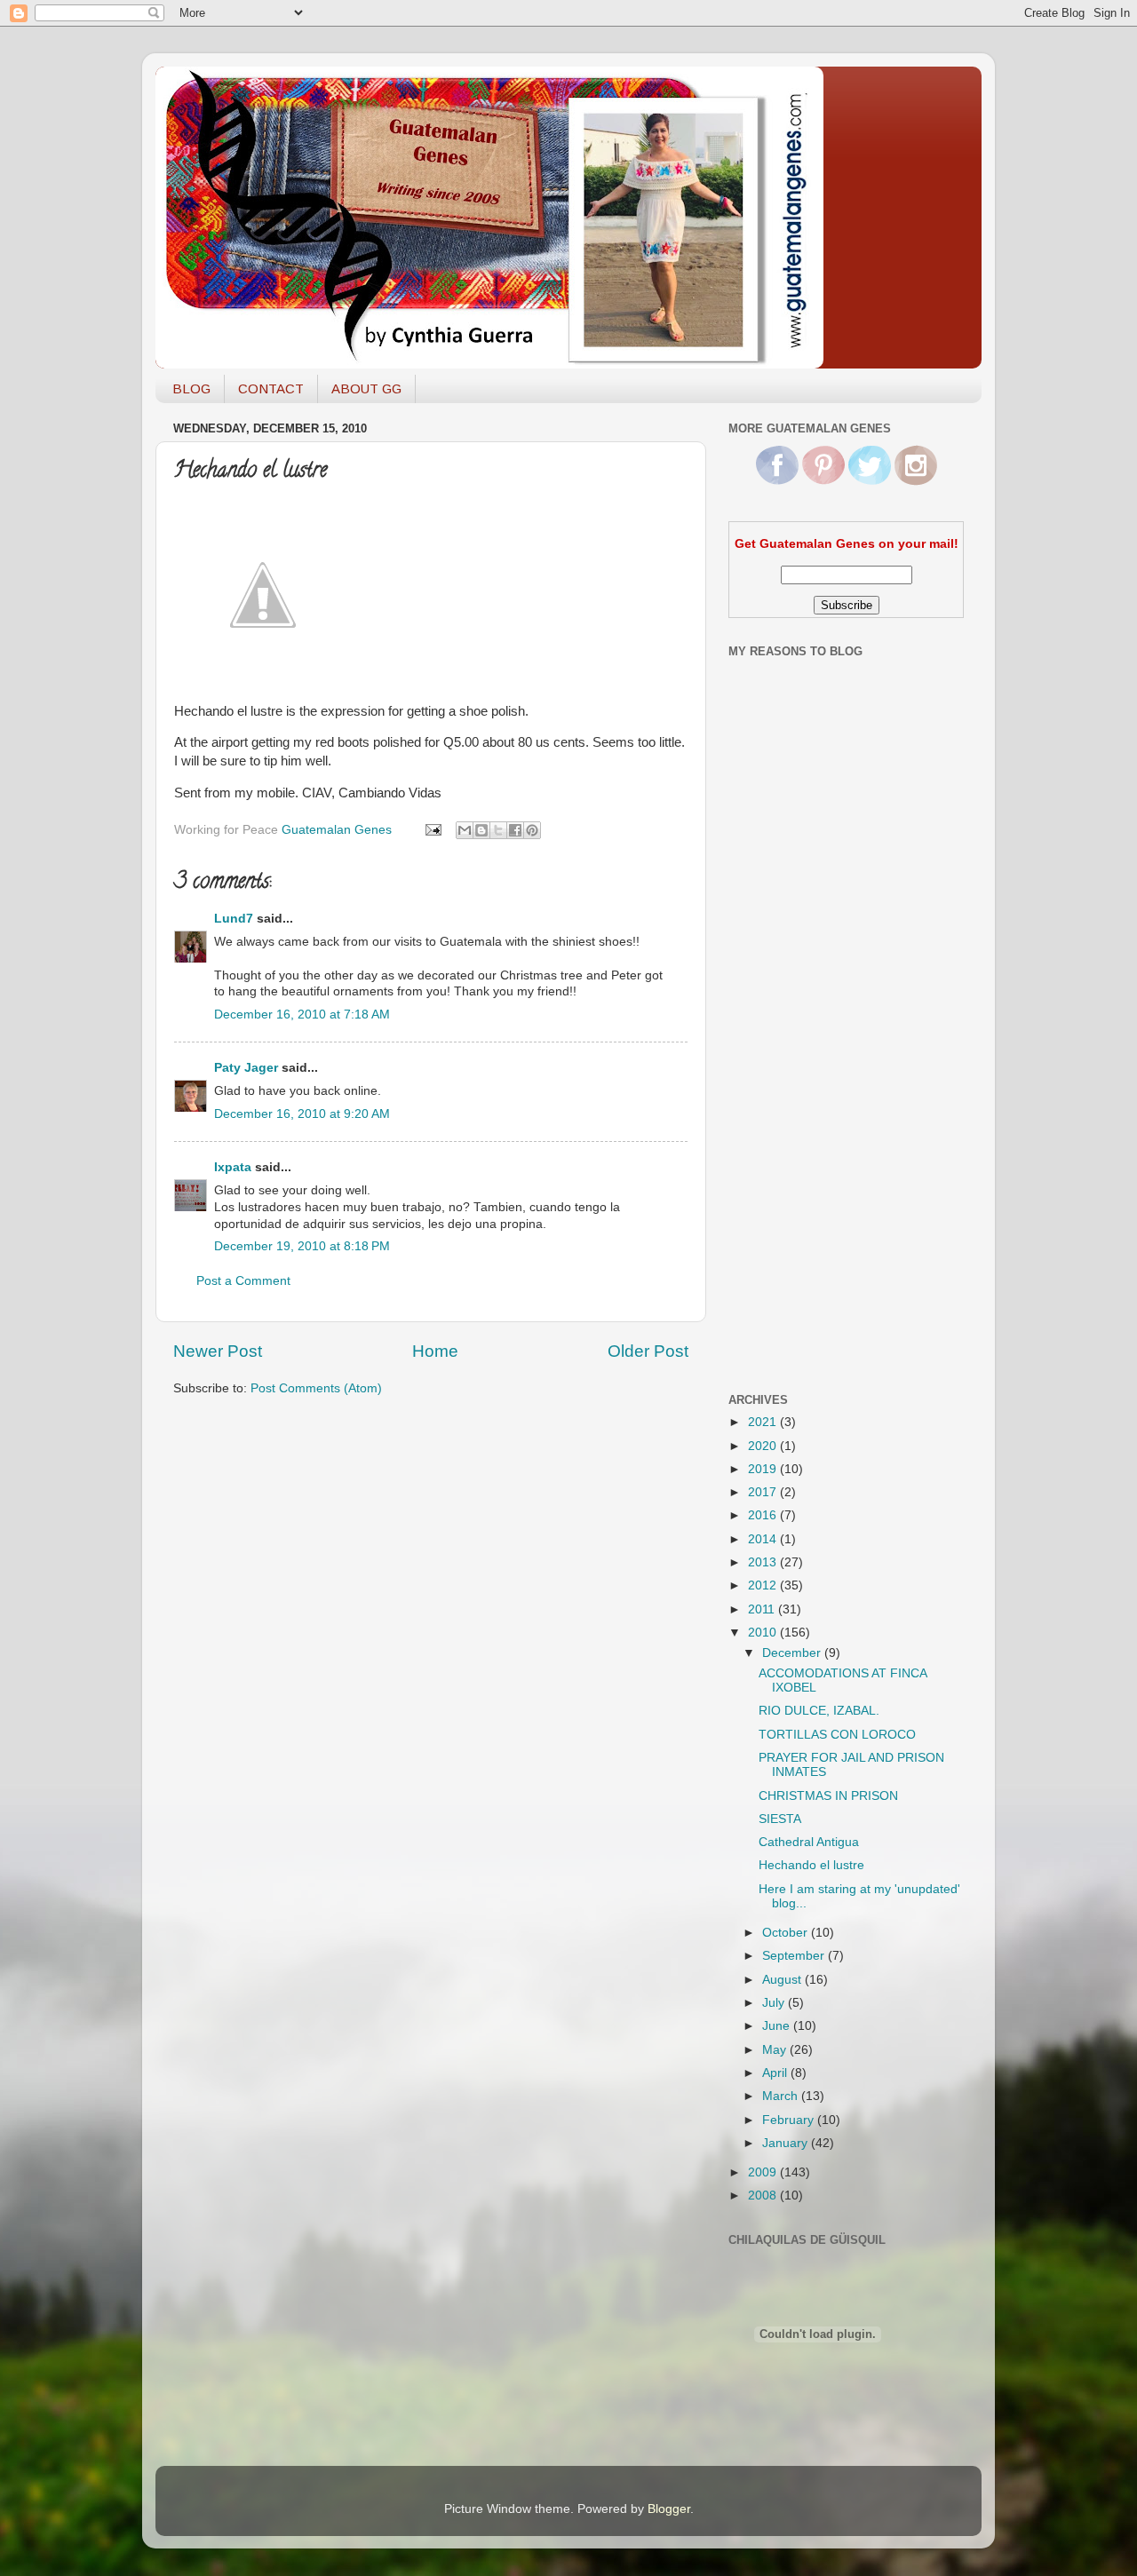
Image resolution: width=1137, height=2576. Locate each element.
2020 (764, 1446)
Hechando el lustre (811, 1865)
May (776, 2050)
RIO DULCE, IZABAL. (819, 1711)
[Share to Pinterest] (532, 830)
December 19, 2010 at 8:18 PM (302, 1246)
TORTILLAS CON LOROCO (837, 1735)
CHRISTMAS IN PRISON (828, 1796)
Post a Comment (243, 1281)
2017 (764, 1492)
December (793, 1653)
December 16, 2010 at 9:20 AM (302, 1114)
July (775, 2003)
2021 (764, 1422)
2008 (764, 2196)
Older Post (648, 1351)
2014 (764, 1539)
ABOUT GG (366, 388)
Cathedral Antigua (809, 1842)
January (787, 2143)
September (795, 1956)
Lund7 (234, 919)
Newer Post (218, 1351)
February (790, 2120)
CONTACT (271, 388)
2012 (764, 1585)
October (787, 1933)
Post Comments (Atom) (316, 1388)
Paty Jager (246, 1068)
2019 (764, 1469)
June (778, 2026)
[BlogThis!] (481, 830)
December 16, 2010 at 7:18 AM (302, 1015)
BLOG (191, 388)
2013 (764, 1562)
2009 (764, 2172)
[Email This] (465, 830)
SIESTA (780, 1819)
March (782, 2096)
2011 (763, 1609)
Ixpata (233, 1167)
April (776, 2073)
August (783, 1980)
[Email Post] (432, 830)
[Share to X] (498, 830)
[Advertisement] (799, 1095)
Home (435, 1351)
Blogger (669, 2509)
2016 (764, 1515)
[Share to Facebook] (515, 830)
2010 (764, 1633)
